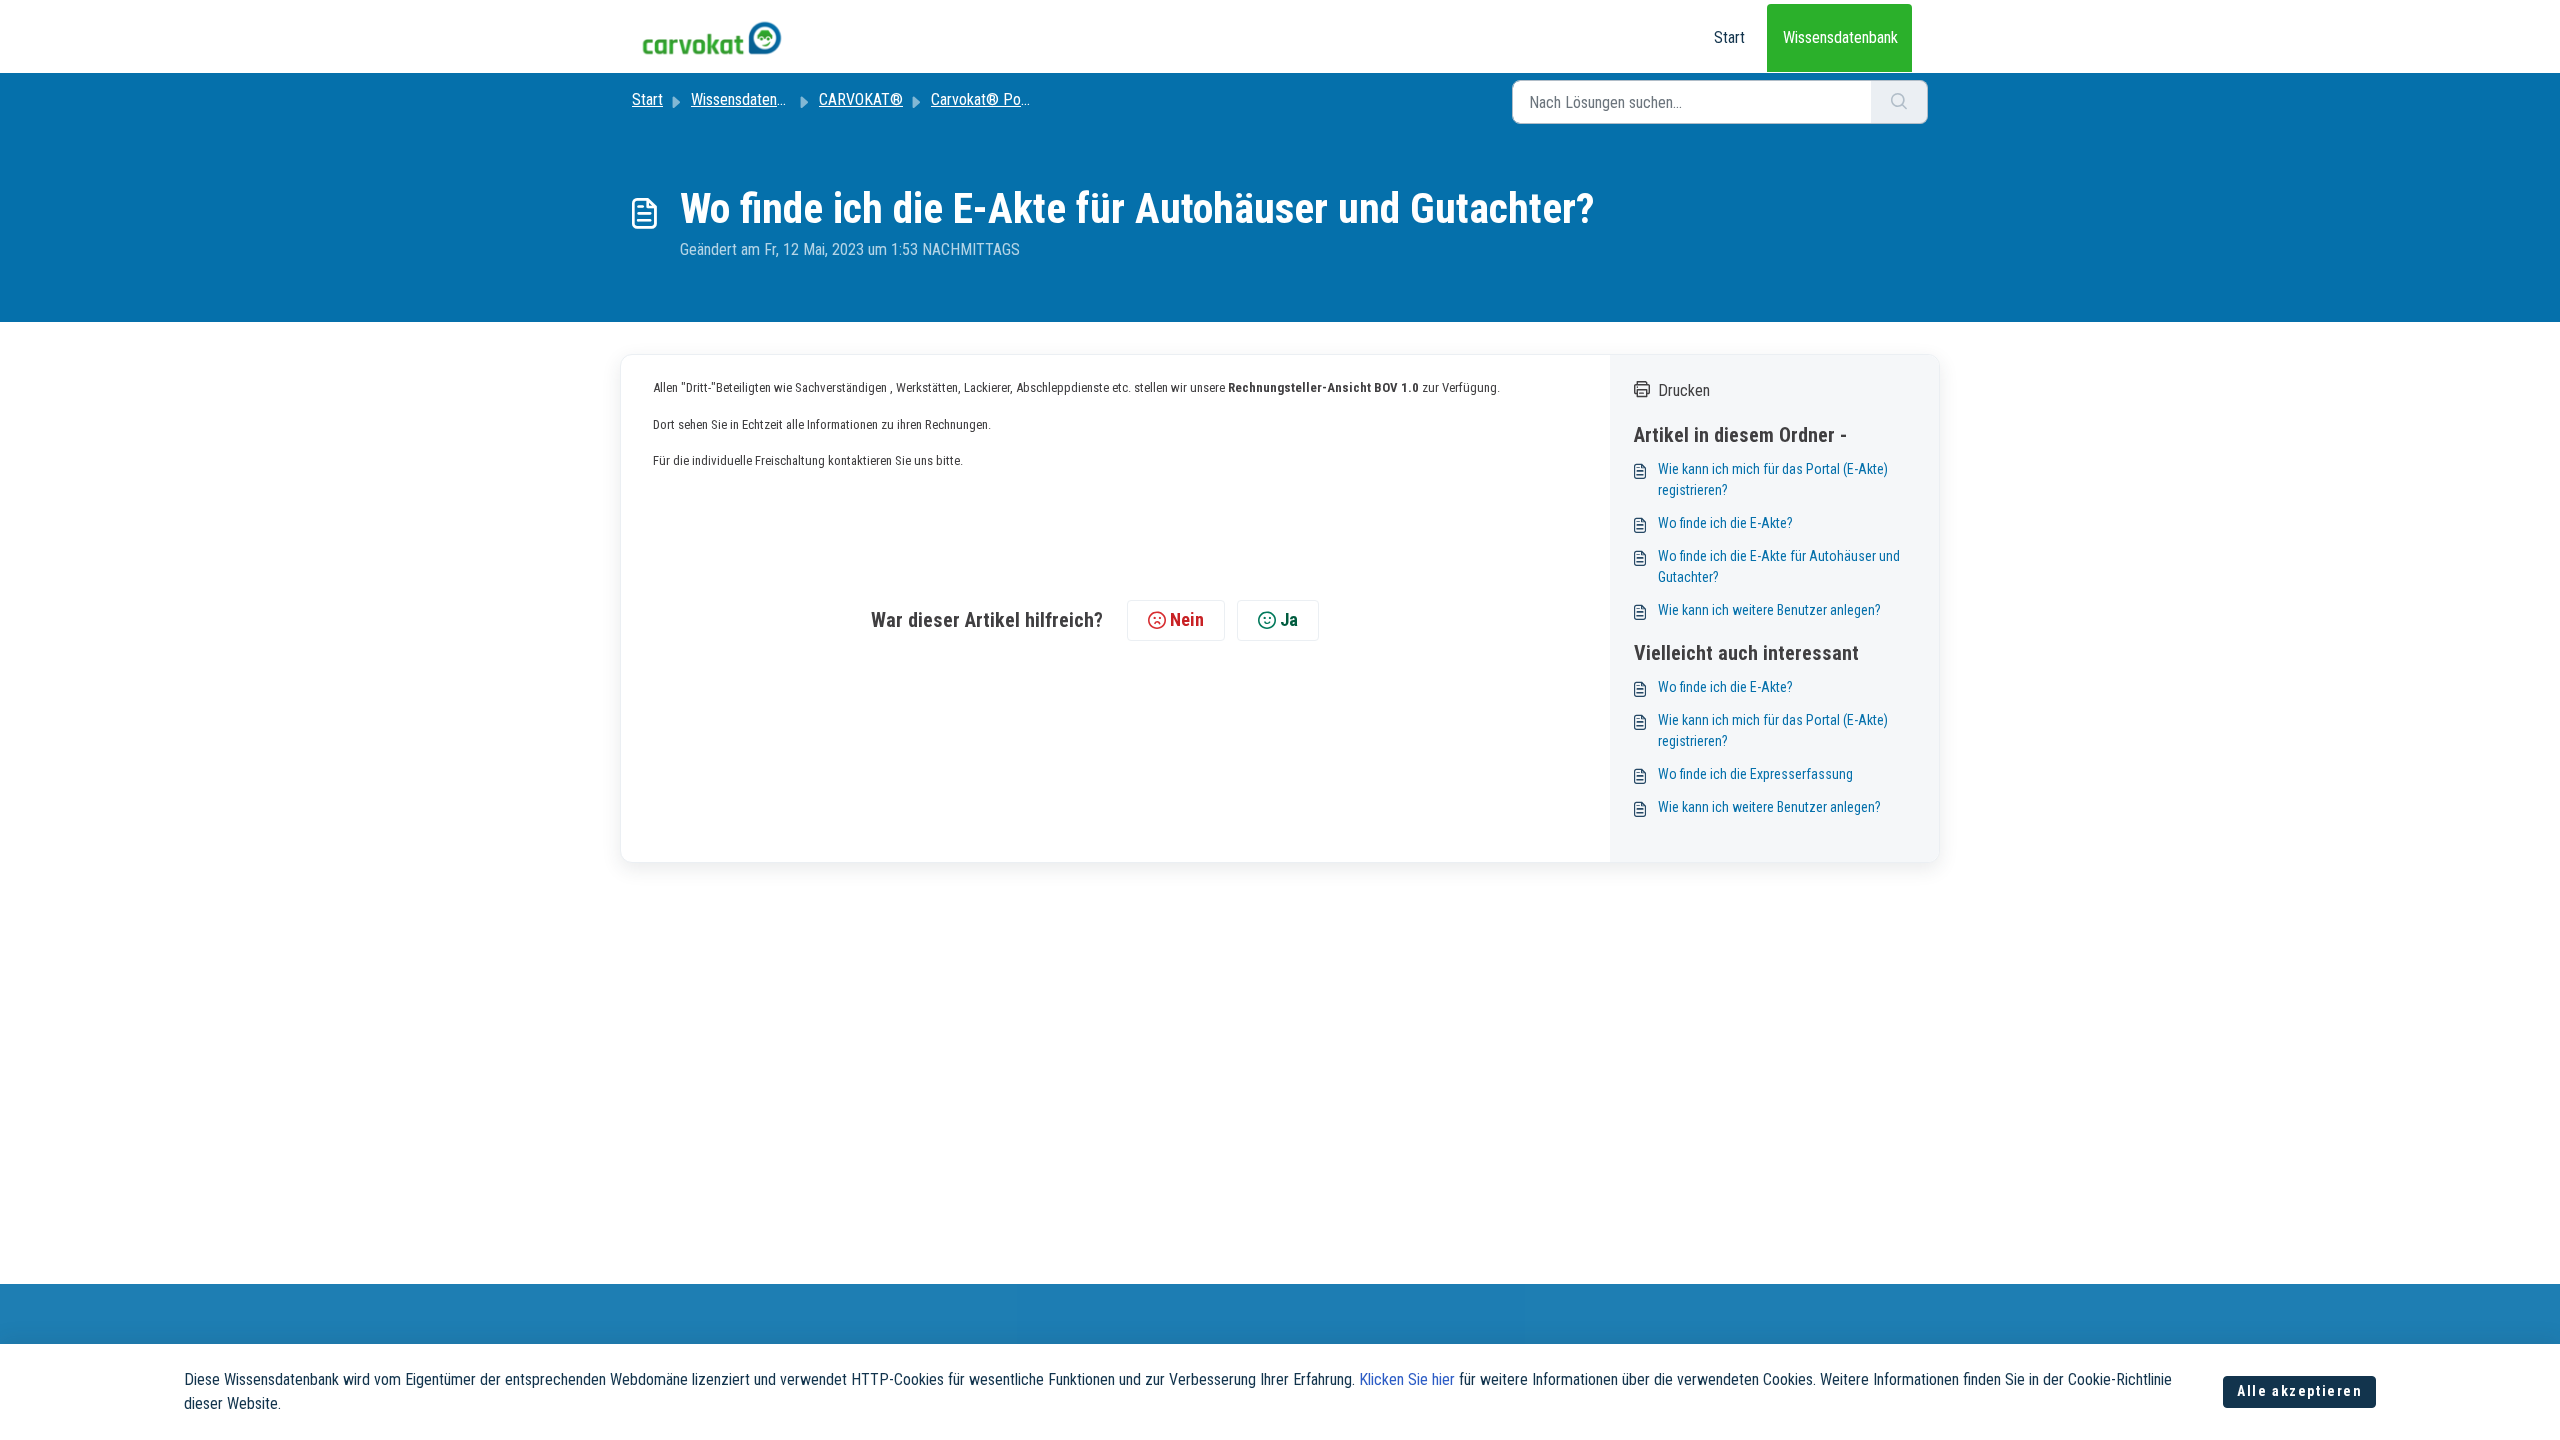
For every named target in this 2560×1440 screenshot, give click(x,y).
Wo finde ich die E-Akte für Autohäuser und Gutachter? (1779, 566)
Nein (1187, 619)
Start (1729, 37)
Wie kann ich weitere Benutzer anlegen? (1769, 610)
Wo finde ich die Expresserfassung (1755, 774)
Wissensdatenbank (1840, 37)
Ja (1289, 619)
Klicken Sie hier (1407, 1379)
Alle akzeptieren (2300, 1391)
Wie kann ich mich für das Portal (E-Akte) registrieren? (1773, 479)
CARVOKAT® (861, 99)
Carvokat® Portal (986, 99)
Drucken (1684, 390)
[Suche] (1899, 102)
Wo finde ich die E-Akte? (1725, 523)
